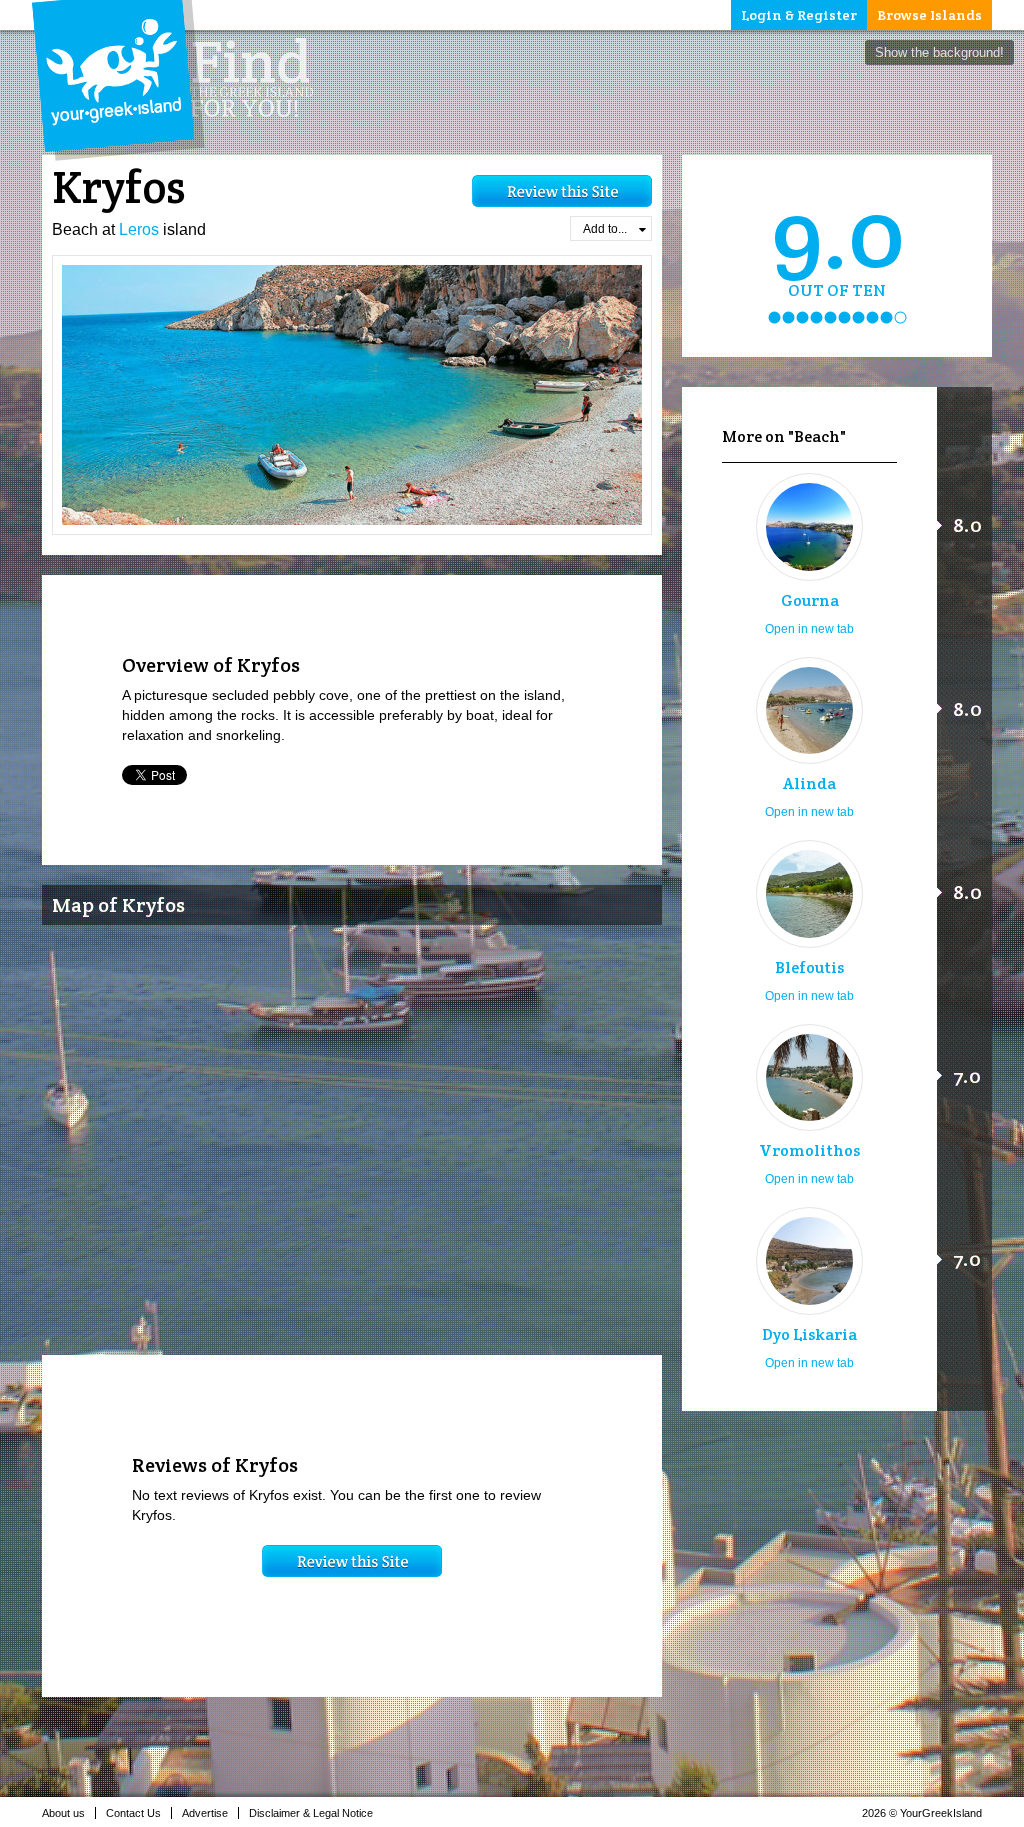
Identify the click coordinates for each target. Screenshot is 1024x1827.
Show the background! (939, 52)
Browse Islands (929, 15)
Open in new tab (809, 629)
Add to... (605, 229)
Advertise (205, 1813)
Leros (139, 229)
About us (63, 1813)
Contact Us (133, 1813)
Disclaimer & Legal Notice (311, 1813)
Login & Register (799, 15)
